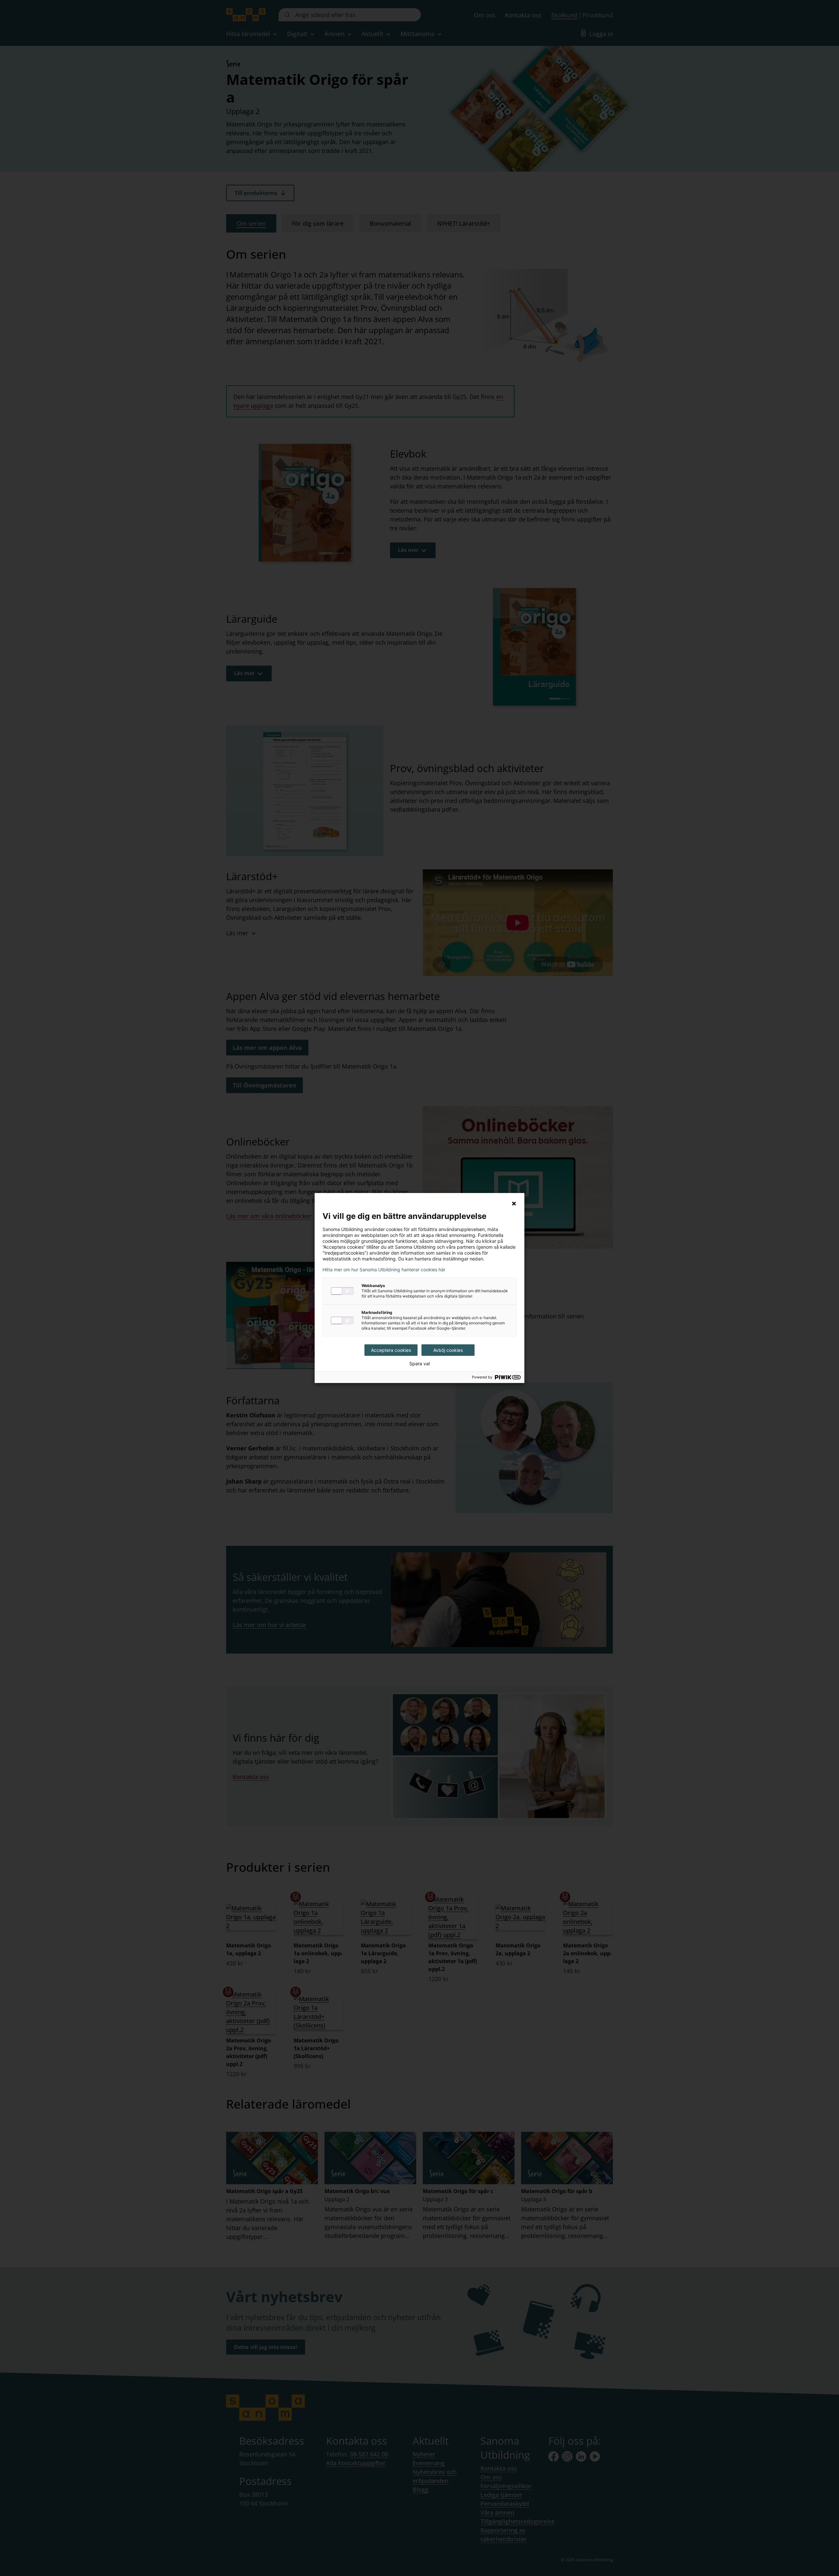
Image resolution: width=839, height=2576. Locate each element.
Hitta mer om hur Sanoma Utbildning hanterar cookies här (384, 1270)
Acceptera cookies (391, 1350)
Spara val (419, 1364)
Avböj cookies (448, 1350)
